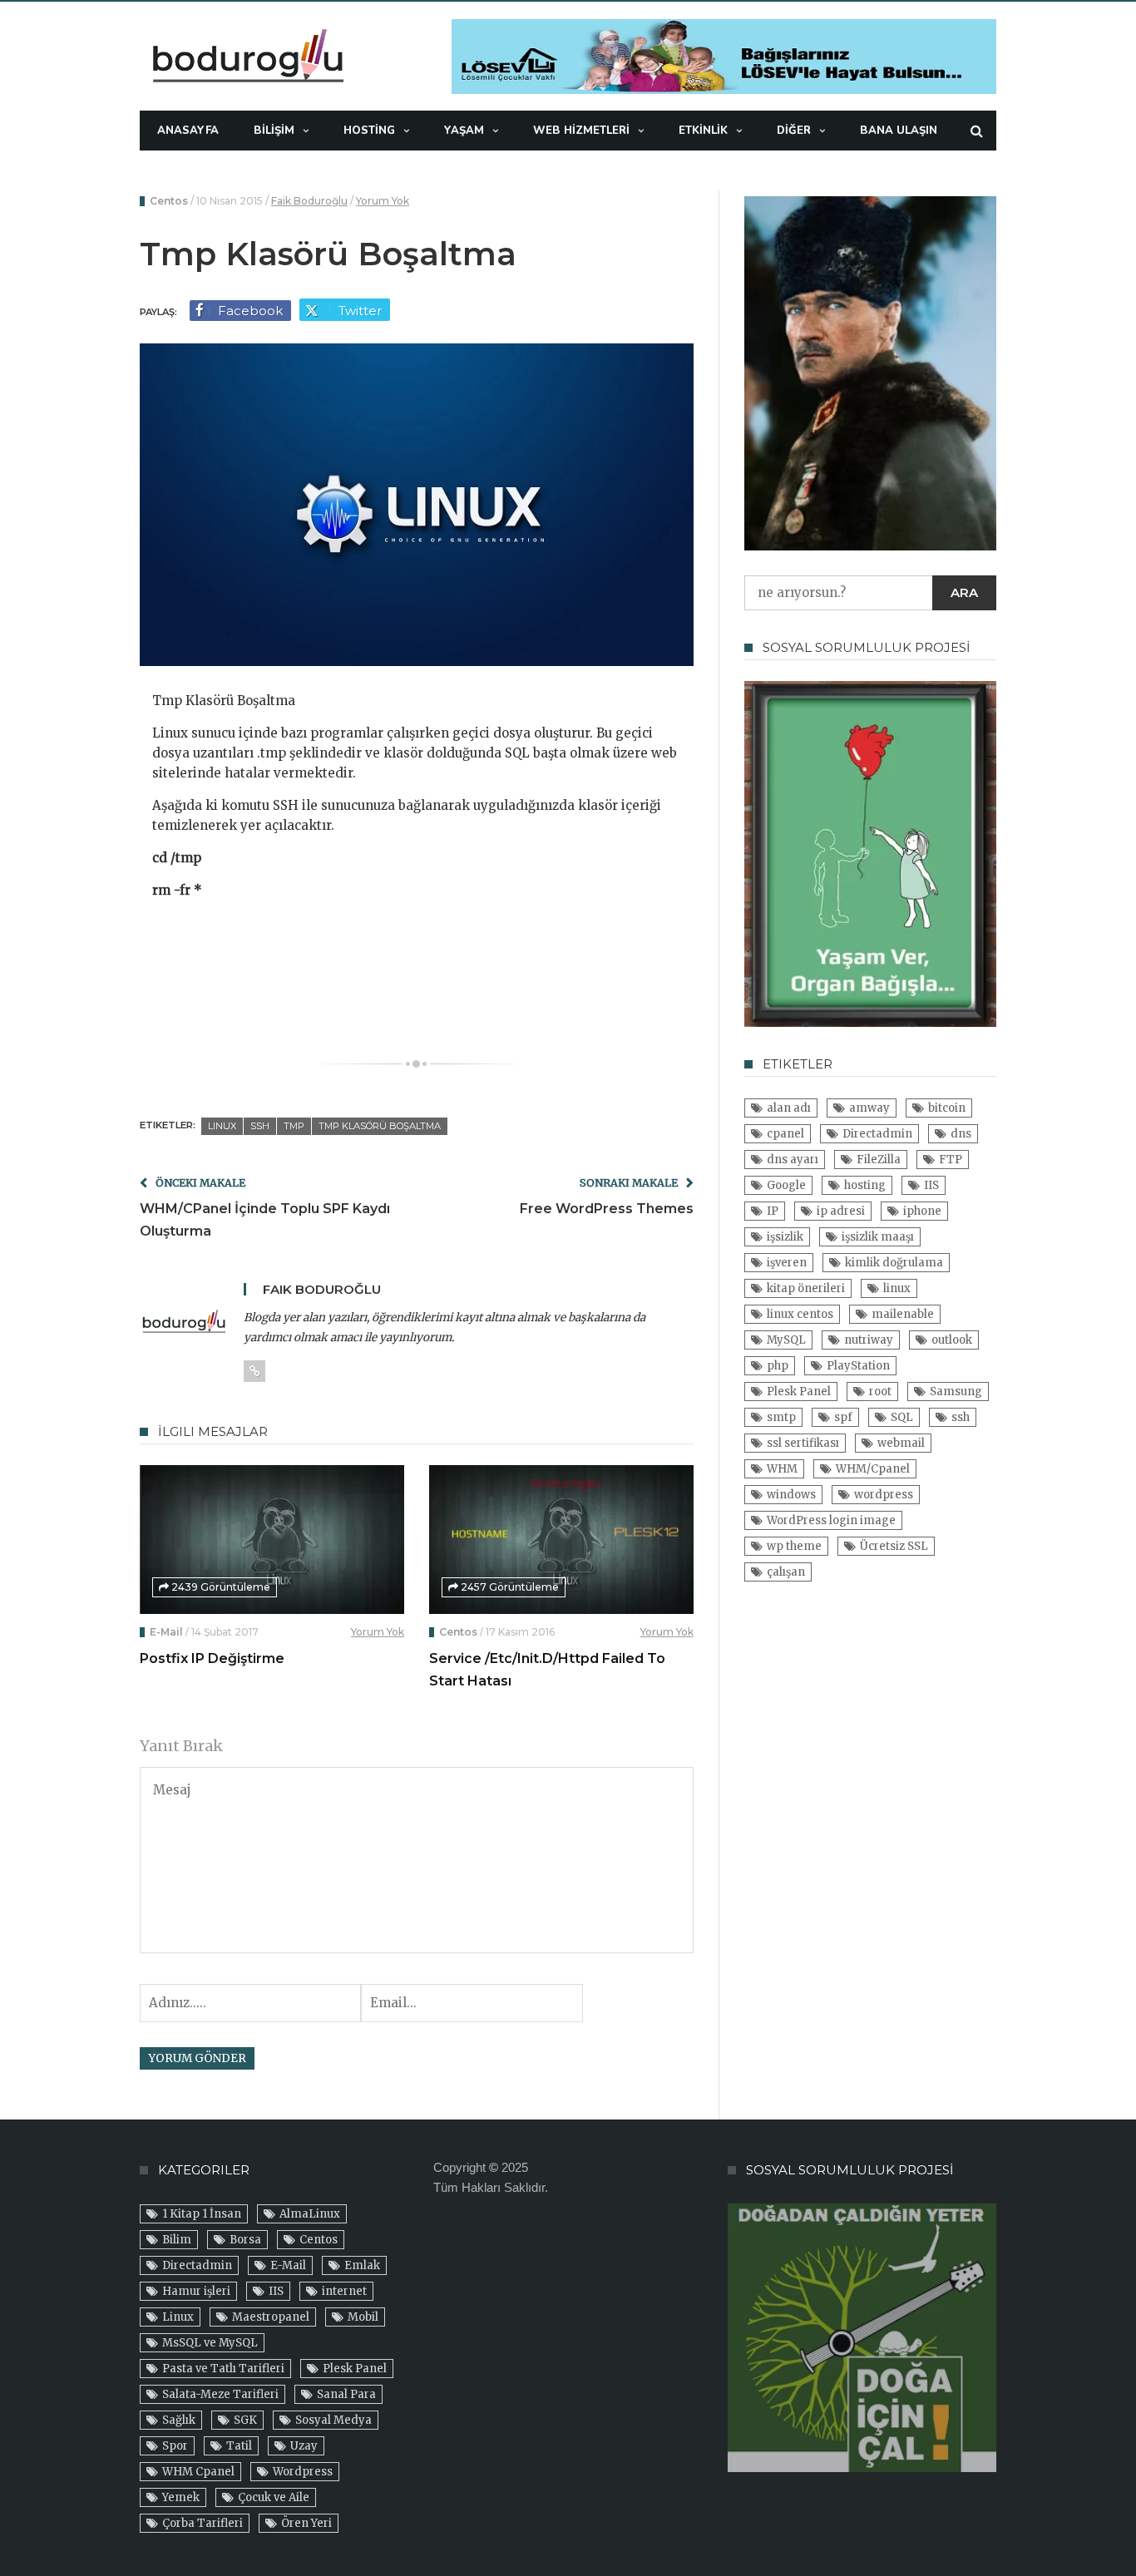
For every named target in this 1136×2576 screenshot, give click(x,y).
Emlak (362, 2265)
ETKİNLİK (703, 131)
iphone (922, 1211)
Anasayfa (188, 131)
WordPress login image (831, 1520)
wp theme (794, 1546)
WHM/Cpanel (873, 1469)
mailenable (903, 1314)
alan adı (789, 1108)
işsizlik (785, 1237)
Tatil (239, 2446)
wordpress (884, 1495)
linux (222, 1126)
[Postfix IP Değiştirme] (272, 1540)
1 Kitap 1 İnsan (202, 2214)
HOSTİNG (369, 131)
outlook (952, 1340)
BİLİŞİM (274, 131)
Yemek (181, 2497)
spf (843, 1417)
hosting (865, 1185)
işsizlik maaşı (878, 1237)
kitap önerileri (806, 1288)
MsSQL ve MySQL (210, 2343)
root (880, 1392)
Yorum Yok (383, 201)
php (778, 1366)
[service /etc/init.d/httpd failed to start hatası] (561, 1540)
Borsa (245, 2240)
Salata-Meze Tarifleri (220, 2394)
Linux (178, 2317)
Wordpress (303, 2472)
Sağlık (179, 2420)
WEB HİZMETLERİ (581, 131)
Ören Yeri (306, 2523)
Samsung (956, 1392)
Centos (169, 201)
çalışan (786, 1572)
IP (773, 1211)
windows (791, 1495)
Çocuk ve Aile (274, 2497)
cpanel (785, 1134)
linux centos (800, 1314)
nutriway (869, 1340)
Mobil (363, 2317)
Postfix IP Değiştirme (212, 1658)
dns (961, 1134)
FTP (951, 1160)
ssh (260, 1126)
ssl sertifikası (803, 1443)
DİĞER (794, 131)
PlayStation (858, 1366)
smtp (781, 1417)
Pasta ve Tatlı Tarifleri (223, 2369)
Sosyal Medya (333, 2420)
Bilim (177, 2240)
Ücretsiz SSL (894, 1546)
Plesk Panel (799, 1392)
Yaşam (464, 131)
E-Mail (166, 1632)
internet (344, 2291)
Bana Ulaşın (899, 131)
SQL (902, 1417)
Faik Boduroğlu (309, 201)
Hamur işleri (196, 2291)
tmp (294, 1126)
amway (869, 1108)
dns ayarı (793, 1160)
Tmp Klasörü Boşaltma (380, 1126)
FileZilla (879, 1160)
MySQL (786, 1340)
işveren (787, 1263)
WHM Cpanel (198, 2472)
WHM (782, 1469)
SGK (245, 2420)
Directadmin (877, 1134)
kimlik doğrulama (894, 1263)
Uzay (304, 2446)
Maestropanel (271, 2317)
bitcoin (947, 1108)
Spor (175, 2446)
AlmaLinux (310, 2214)
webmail (901, 1443)
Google (786, 1185)
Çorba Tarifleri (203, 2523)
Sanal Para (346, 2394)
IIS (931, 1185)
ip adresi (841, 1211)
